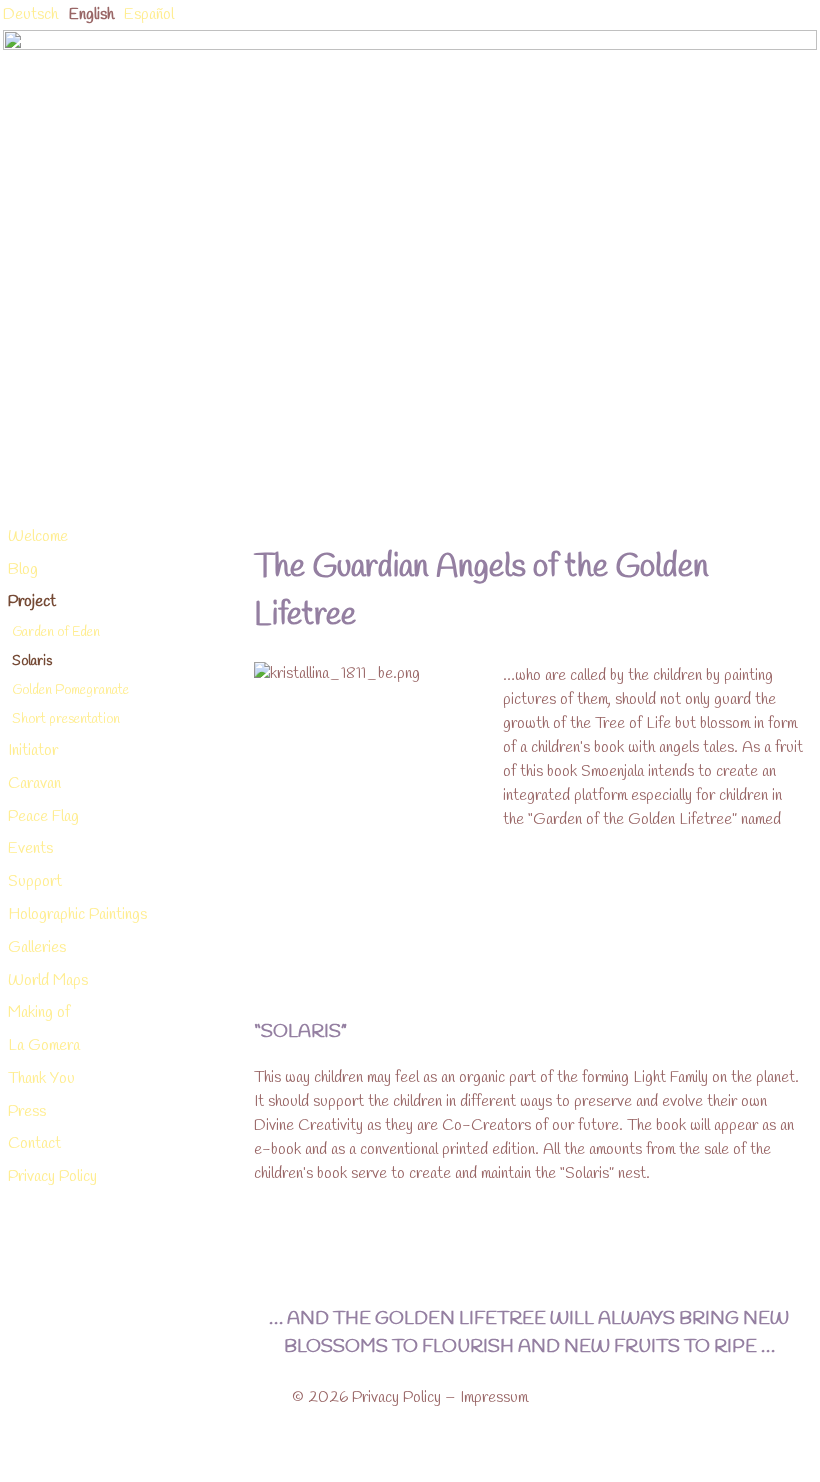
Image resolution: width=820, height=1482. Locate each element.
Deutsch (30, 14)
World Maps (48, 980)
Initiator (33, 750)
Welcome (38, 536)
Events (30, 848)
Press (27, 1111)
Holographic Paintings (77, 914)
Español (149, 14)
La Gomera (44, 1045)
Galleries (37, 947)
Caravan (34, 783)
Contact (34, 1143)
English (91, 14)
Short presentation (66, 719)
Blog (23, 569)
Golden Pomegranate (70, 690)
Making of (39, 1012)
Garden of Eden (56, 632)
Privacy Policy (52, 1176)
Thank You (41, 1078)
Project (32, 601)
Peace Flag (43, 816)
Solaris (32, 661)
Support (35, 881)
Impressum (494, 1397)
